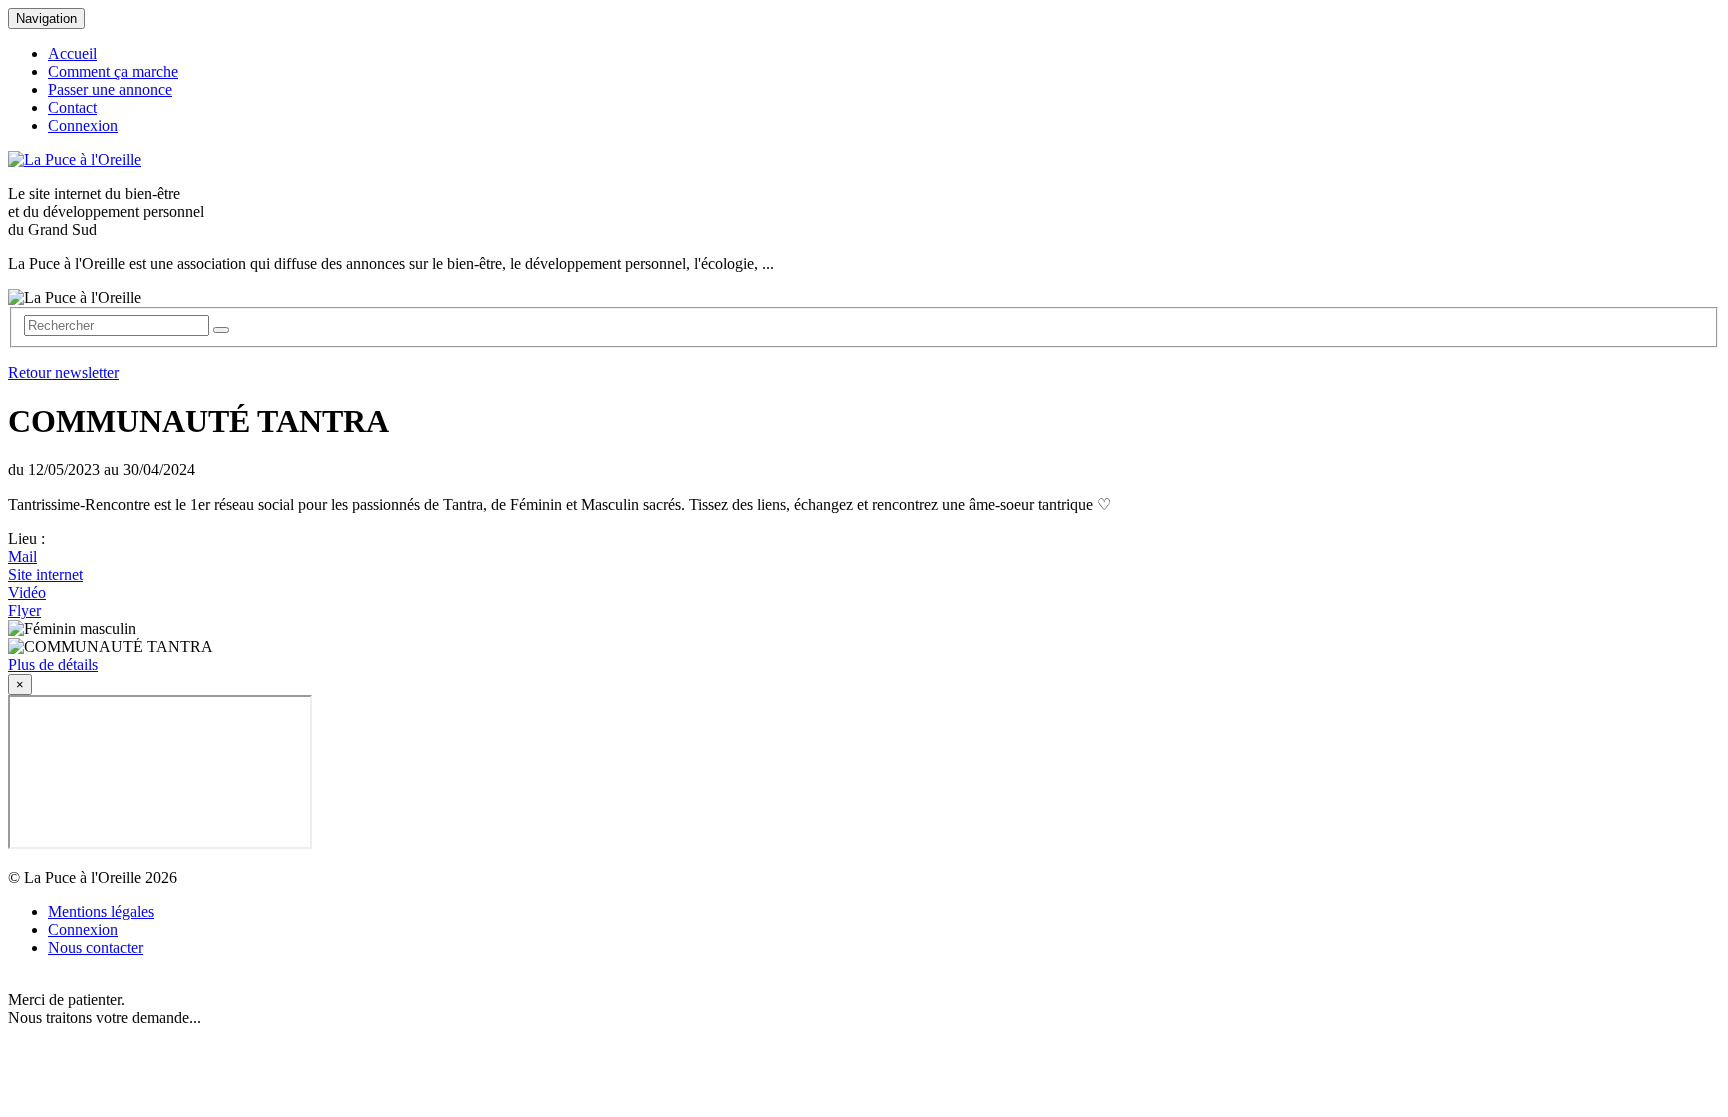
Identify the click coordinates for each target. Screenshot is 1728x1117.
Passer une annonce (110, 89)
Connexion (83, 125)
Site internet (45, 574)
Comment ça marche (113, 71)
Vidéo (27, 592)
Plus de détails (53, 664)
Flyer (24, 610)
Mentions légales (101, 911)
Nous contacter (95, 947)
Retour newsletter (63, 372)
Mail (22, 556)
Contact (72, 107)
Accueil (72, 53)
